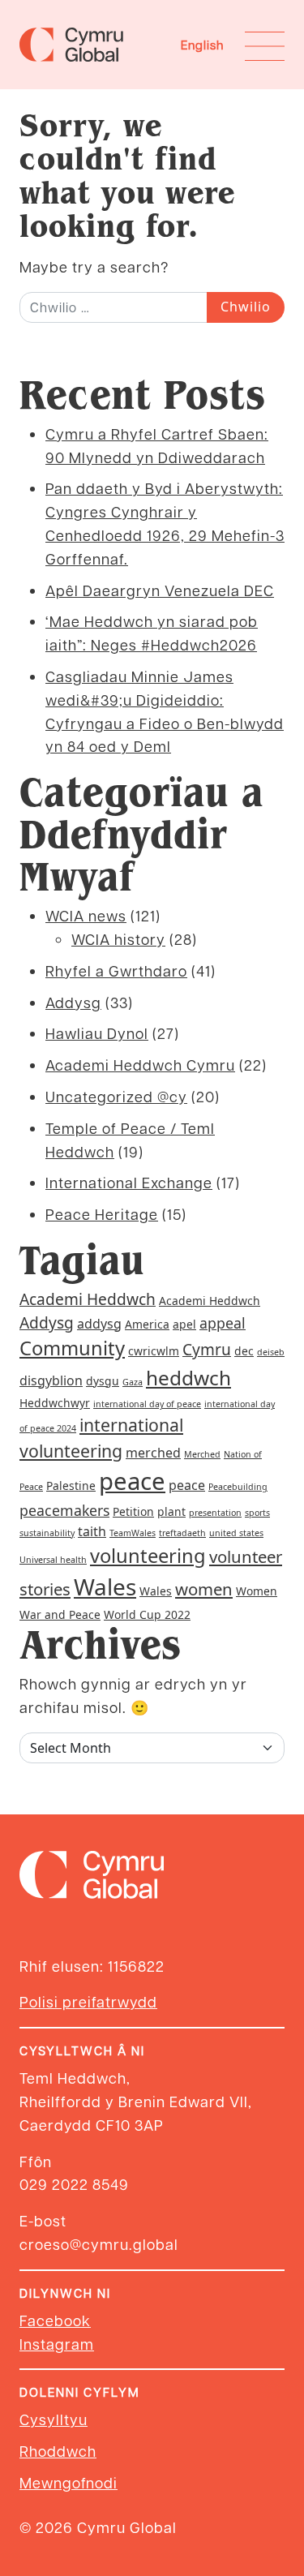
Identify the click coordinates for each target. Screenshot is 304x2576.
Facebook (55, 2320)
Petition (133, 1511)
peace (132, 1481)
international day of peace (147, 1404)
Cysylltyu (54, 2419)
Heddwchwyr (55, 1403)
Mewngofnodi (69, 2482)
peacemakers (64, 1510)
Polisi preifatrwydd (88, 2001)
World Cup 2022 (147, 1614)
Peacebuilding (238, 1487)
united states (236, 1533)
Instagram (57, 2344)
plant (171, 1511)
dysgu (103, 1381)
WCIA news (86, 915)
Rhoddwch (58, 2451)
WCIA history (118, 939)
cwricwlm (154, 1351)
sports (257, 1513)
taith (92, 1531)
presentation (215, 1513)
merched (153, 1453)
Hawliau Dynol (97, 1033)
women (204, 1589)
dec (244, 1351)
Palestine (71, 1485)
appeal (223, 1323)
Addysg (73, 1002)
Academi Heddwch (88, 1299)
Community (72, 1348)
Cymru (207, 1350)
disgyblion (51, 1380)
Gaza (133, 1382)
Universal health (53, 1560)
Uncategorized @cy (116, 1096)
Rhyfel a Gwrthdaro (116, 970)
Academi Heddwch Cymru (140, 1065)
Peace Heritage (102, 1214)
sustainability (47, 1533)
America (147, 1324)
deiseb (271, 1352)
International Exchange (129, 1182)
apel (184, 1324)
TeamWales (133, 1533)
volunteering (148, 1556)
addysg (99, 1324)
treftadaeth (182, 1533)
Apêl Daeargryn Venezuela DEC (160, 590)
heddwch (188, 1378)
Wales (105, 1586)
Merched (202, 1454)
